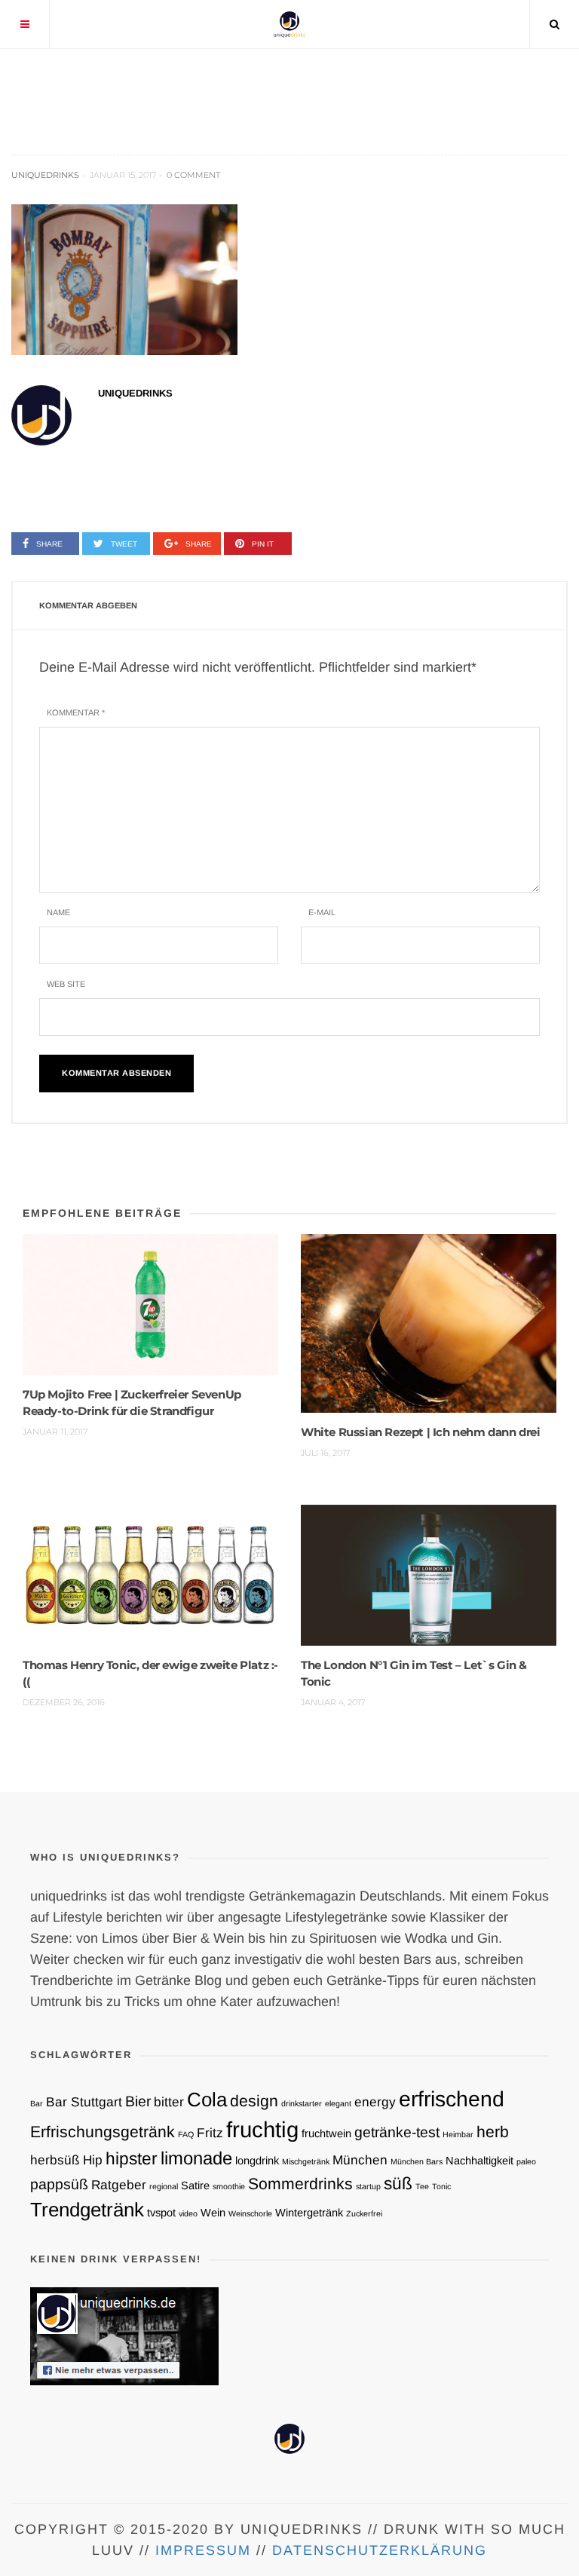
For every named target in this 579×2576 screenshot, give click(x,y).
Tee (422, 2186)
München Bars (417, 2161)
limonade (196, 2158)
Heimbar (458, 2134)
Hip (93, 2160)
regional (164, 2186)
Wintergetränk (309, 2213)
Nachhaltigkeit (479, 2161)
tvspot (161, 2213)
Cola (207, 2100)
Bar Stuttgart (84, 2102)
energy (375, 2102)
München (360, 2160)
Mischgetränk (306, 2161)
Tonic (441, 2186)
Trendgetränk (87, 2210)
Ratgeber (119, 2185)
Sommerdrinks (300, 2184)
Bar (37, 2103)
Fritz (210, 2133)
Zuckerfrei (364, 2213)
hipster (132, 2158)
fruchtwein (326, 2133)
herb (493, 2132)
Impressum (203, 2550)
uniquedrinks (45, 175)
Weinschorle (250, 2213)
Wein (213, 2213)
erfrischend (452, 2099)
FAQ (186, 2134)
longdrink (257, 2161)
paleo (526, 2161)
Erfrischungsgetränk (103, 2132)
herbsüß (55, 2160)
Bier (138, 2101)
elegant (338, 2103)
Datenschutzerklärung (380, 2550)
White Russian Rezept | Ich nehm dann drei (421, 1432)
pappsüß (59, 2184)
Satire (195, 2185)
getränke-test (397, 2132)
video (188, 2213)
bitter (169, 2102)
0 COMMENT (193, 175)
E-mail (322, 912)
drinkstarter (302, 2103)
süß (398, 2183)
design (254, 2101)
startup (368, 2186)
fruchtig (262, 2129)
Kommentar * (76, 712)
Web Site (66, 984)
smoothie (229, 2186)
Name (58, 912)
